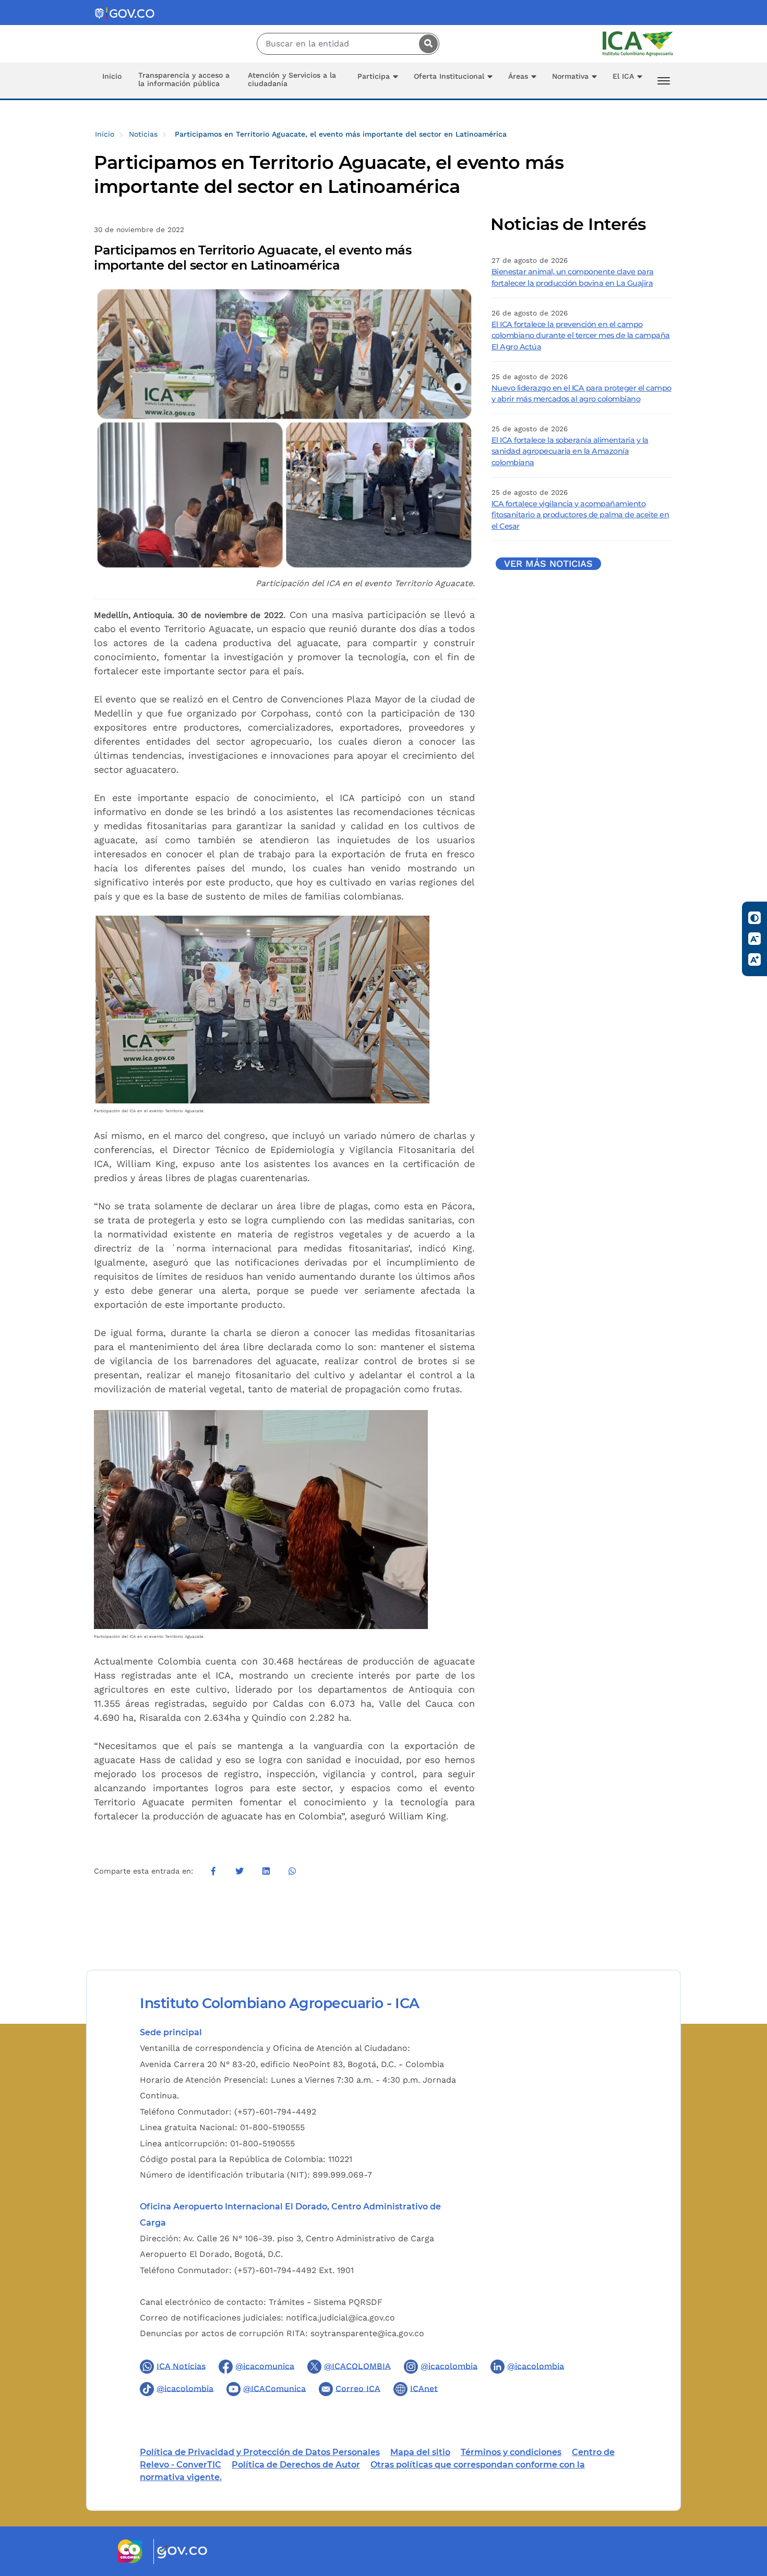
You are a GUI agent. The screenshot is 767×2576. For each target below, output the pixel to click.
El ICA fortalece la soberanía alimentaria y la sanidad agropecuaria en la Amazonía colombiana (570, 451)
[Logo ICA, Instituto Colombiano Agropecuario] (638, 43)
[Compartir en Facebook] (213, 1871)
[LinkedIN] (266, 1871)
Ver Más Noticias (548, 564)
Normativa (570, 76)
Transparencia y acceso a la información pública (184, 79)
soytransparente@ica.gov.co (367, 2333)
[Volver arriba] (745, 2507)
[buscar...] (426, 44)
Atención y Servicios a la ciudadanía (292, 79)
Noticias (143, 134)
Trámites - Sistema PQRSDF (326, 2302)
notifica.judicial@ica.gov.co (340, 2318)
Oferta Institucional (449, 76)
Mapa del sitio (420, 2452)
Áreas (518, 76)
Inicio (112, 76)
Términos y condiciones (511, 2452)
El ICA (623, 76)
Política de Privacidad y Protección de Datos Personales (260, 2452)
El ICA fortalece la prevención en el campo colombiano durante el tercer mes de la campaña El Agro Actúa (581, 336)
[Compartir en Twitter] (239, 1871)
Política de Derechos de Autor (296, 2465)
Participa (374, 76)
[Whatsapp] (292, 1871)
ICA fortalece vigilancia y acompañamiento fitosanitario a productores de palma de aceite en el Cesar (580, 515)
